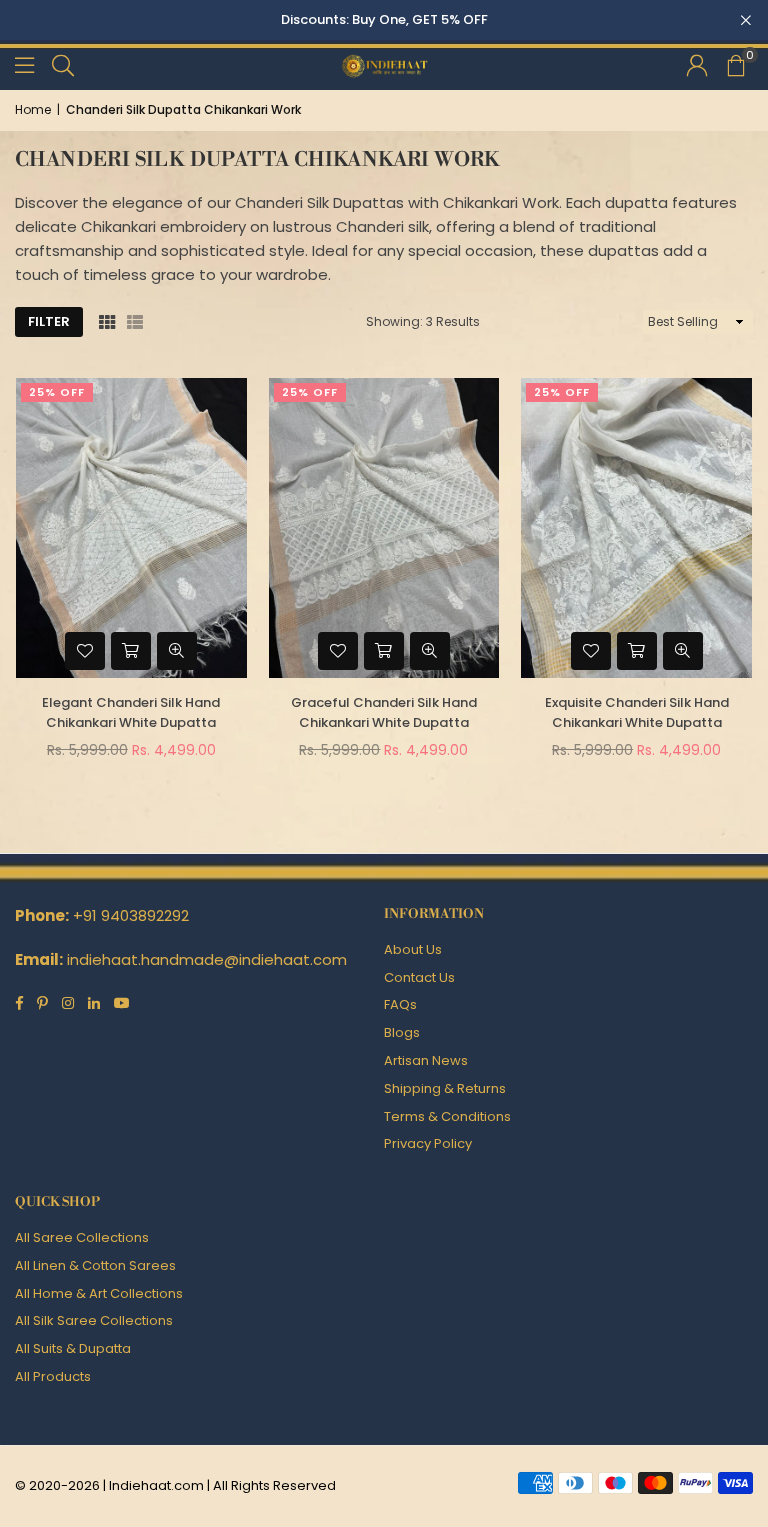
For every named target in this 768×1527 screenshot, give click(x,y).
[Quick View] (177, 651)
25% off (57, 392)
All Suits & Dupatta (73, 1348)
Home (33, 109)
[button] (735, 65)
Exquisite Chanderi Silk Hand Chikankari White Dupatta (637, 713)
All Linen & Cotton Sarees (95, 1265)
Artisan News (426, 1060)
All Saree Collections (82, 1237)
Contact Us (419, 977)
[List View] (135, 321)
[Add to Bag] (131, 651)
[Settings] (697, 65)
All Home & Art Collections (99, 1293)
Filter (49, 321)
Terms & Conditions (447, 1116)
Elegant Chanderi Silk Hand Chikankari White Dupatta (131, 713)
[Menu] (24, 64)
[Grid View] (107, 321)
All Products (53, 1376)
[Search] (63, 64)
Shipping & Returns (445, 1088)
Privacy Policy (428, 1143)
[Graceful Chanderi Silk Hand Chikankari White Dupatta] (384, 528)
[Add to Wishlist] (85, 651)
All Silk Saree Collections (94, 1320)
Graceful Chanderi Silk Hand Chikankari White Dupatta (384, 713)
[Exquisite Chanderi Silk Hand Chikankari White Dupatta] (636, 528)
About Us (413, 949)
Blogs (402, 1032)
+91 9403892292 (131, 915)
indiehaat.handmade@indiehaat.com (207, 959)
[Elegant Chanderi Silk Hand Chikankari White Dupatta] (131, 528)
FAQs (400, 1004)
